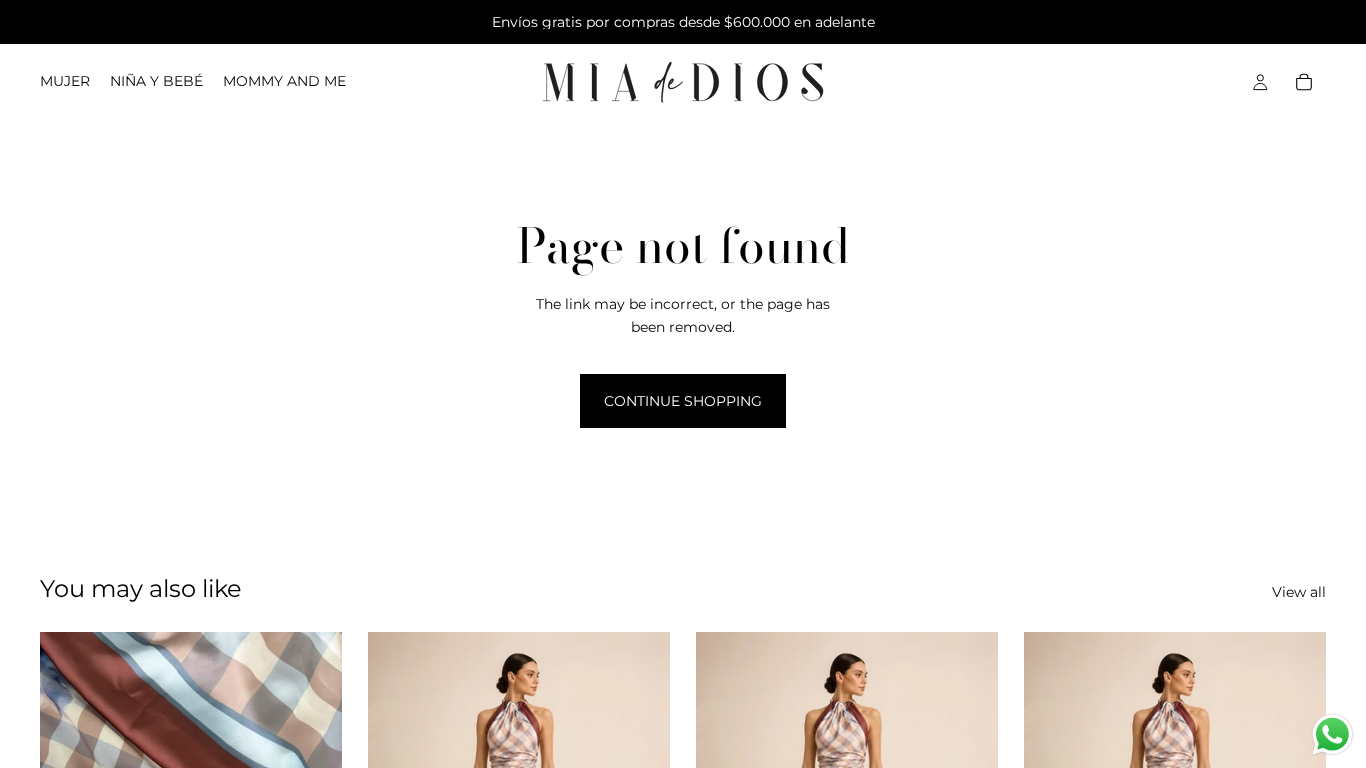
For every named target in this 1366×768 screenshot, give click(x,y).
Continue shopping (683, 401)
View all (1299, 592)
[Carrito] (1304, 82)
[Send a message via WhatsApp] (1332, 734)
